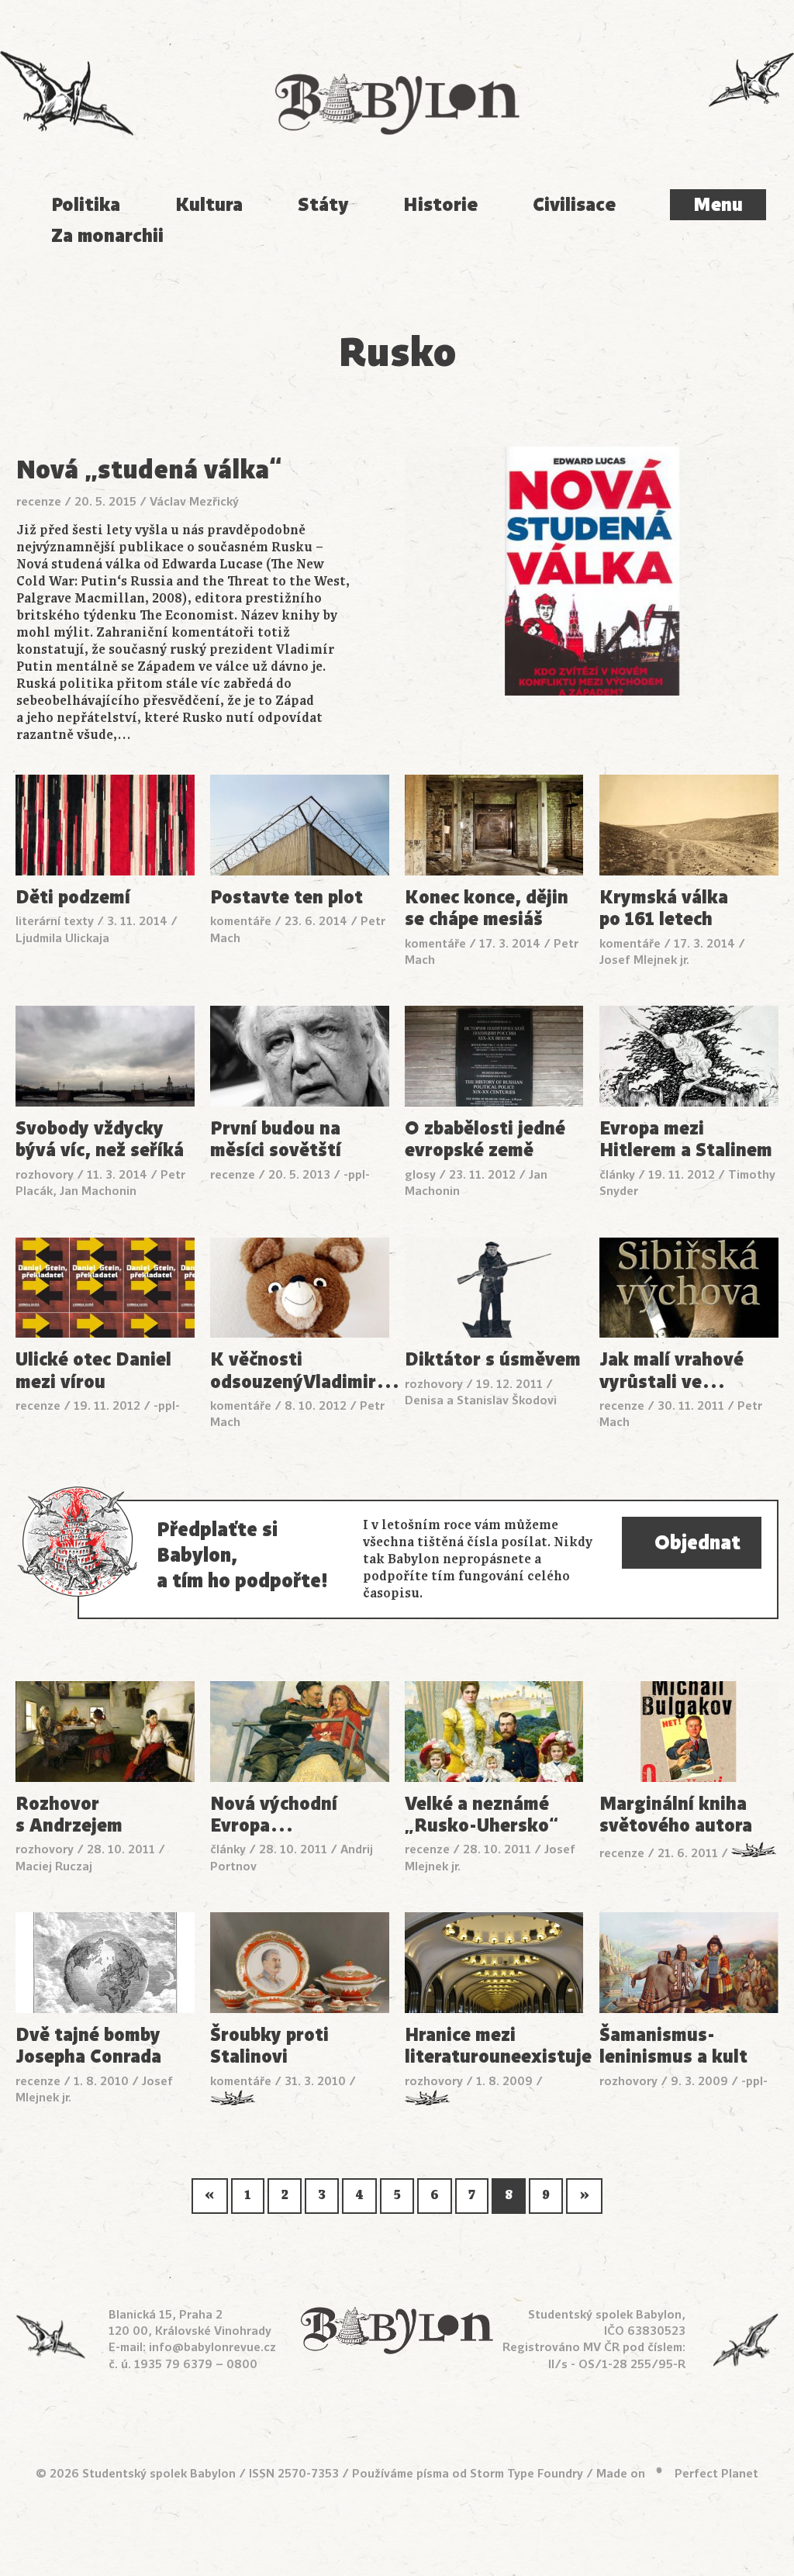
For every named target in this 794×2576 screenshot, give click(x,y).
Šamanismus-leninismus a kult (673, 2046)
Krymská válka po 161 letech (664, 908)
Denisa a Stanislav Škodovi (481, 1400)
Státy (323, 205)
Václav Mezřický (194, 502)
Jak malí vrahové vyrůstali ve (671, 1371)
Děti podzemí (73, 897)
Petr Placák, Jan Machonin (100, 1183)
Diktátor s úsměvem (493, 1359)
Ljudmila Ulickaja (62, 938)
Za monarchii (107, 236)
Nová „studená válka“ (149, 470)
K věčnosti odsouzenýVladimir (300, 1371)
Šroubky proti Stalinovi (269, 2046)
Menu (718, 205)
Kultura (209, 205)
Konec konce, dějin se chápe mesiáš (487, 908)
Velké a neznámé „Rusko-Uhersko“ (482, 1815)
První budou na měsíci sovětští (276, 1140)
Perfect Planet (716, 2474)
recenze (39, 502)
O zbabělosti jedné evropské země (485, 1140)
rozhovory (45, 1175)
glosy (420, 1175)
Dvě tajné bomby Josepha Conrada (88, 2046)
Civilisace (574, 205)
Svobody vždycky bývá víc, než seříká (100, 1140)
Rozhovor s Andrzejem (69, 1815)
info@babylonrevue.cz (212, 2347)
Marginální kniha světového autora (676, 1815)
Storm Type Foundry (526, 2474)
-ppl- (357, 1175)
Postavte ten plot (287, 897)
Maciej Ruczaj (54, 1866)
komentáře (241, 921)
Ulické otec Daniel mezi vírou (93, 1371)
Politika (86, 205)
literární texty (55, 921)
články (617, 1175)
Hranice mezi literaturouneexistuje (494, 2046)
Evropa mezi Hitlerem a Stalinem (686, 1140)
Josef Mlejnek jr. (644, 960)
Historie (440, 205)
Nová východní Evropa (274, 1815)
